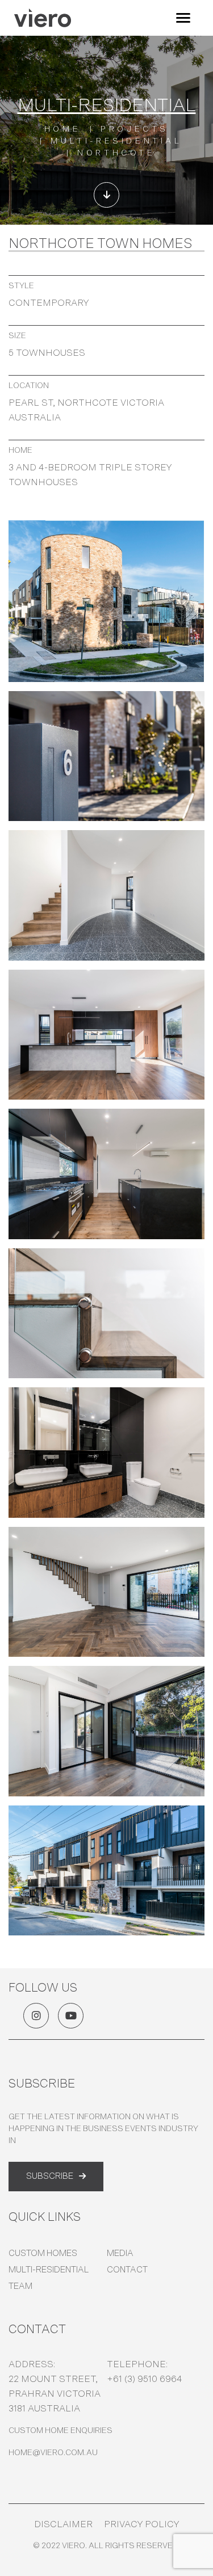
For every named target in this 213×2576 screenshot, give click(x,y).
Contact (127, 2270)
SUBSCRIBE (50, 2176)
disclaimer (63, 2524)
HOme (62, 129)
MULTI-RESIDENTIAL (116, 141)
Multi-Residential (49, 2270)
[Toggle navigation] (183, 18)
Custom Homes (43, 2253)
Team (20, 2286)
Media (120, 2253)
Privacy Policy (141, 2524)
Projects (135, 129)
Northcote (116, 153)
